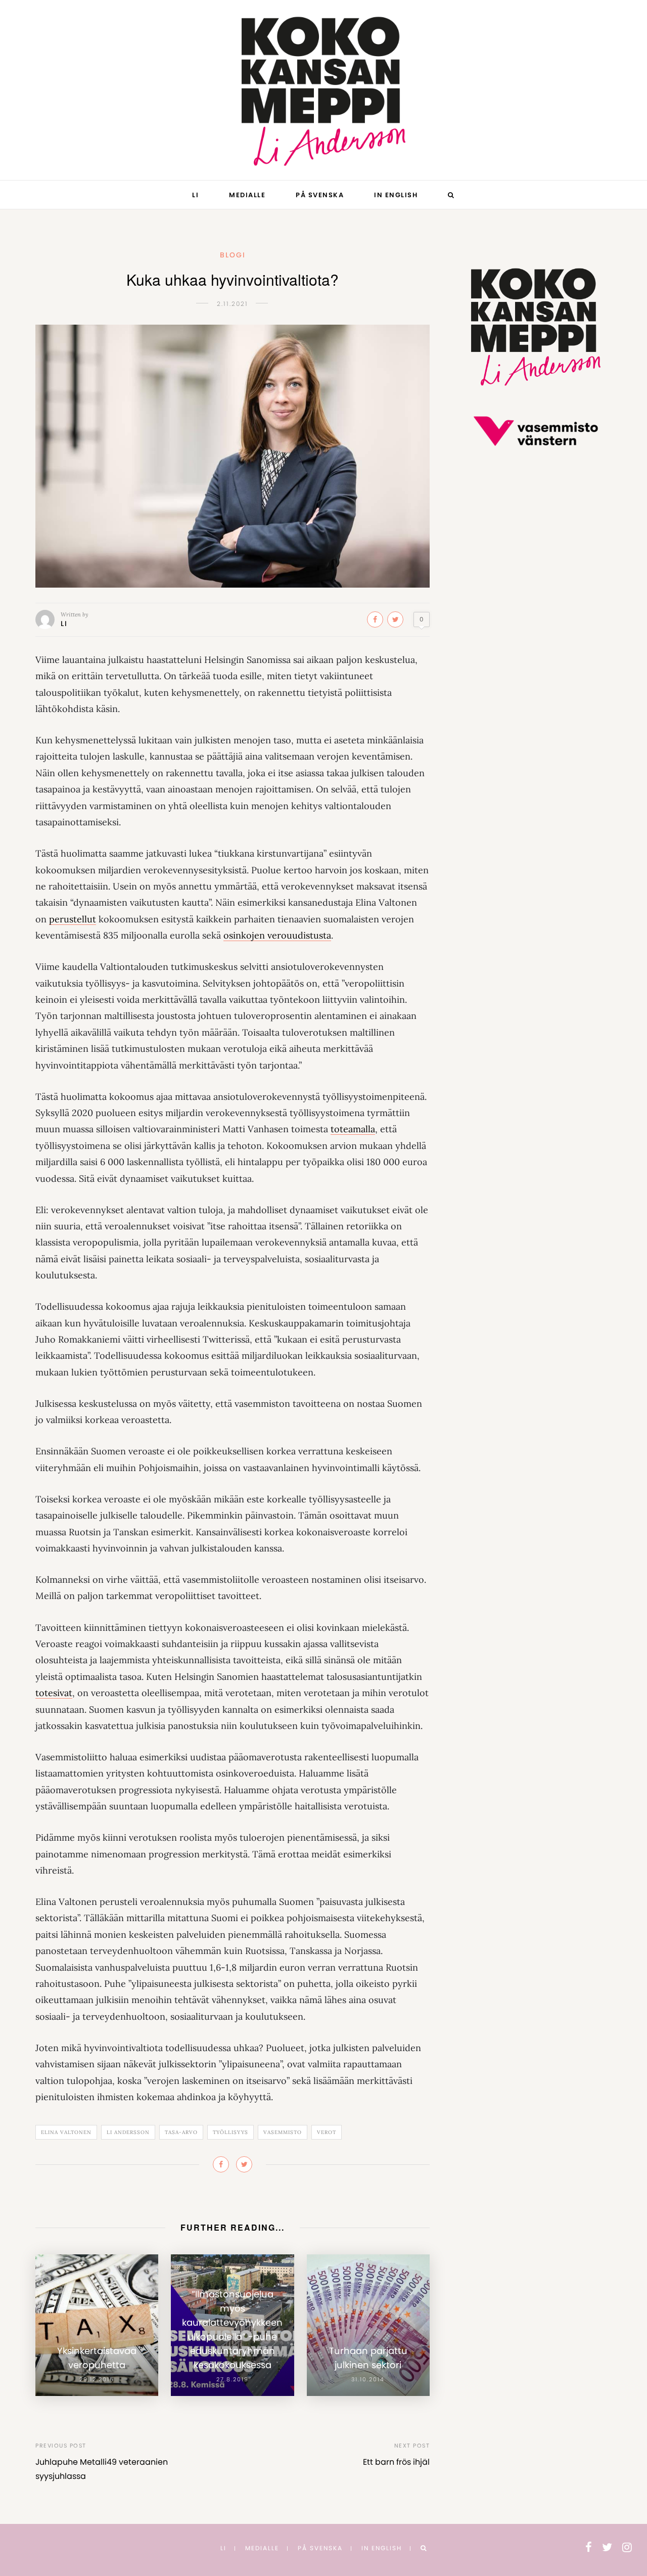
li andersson (128, 2132)
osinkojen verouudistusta (277, 935)
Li (195, 195)
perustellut (73, 919)
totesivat (54, 1693)
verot (327, 2132)
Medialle (247, 195)
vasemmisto (283, 2132)
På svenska (320, 195)
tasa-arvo (181, 2132)
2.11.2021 (233, 304)
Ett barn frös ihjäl (396, 2462)
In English (396, 195)
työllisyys (230, 2132)
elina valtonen (66, 2132)
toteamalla (353, 1129)
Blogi (233, 255)
